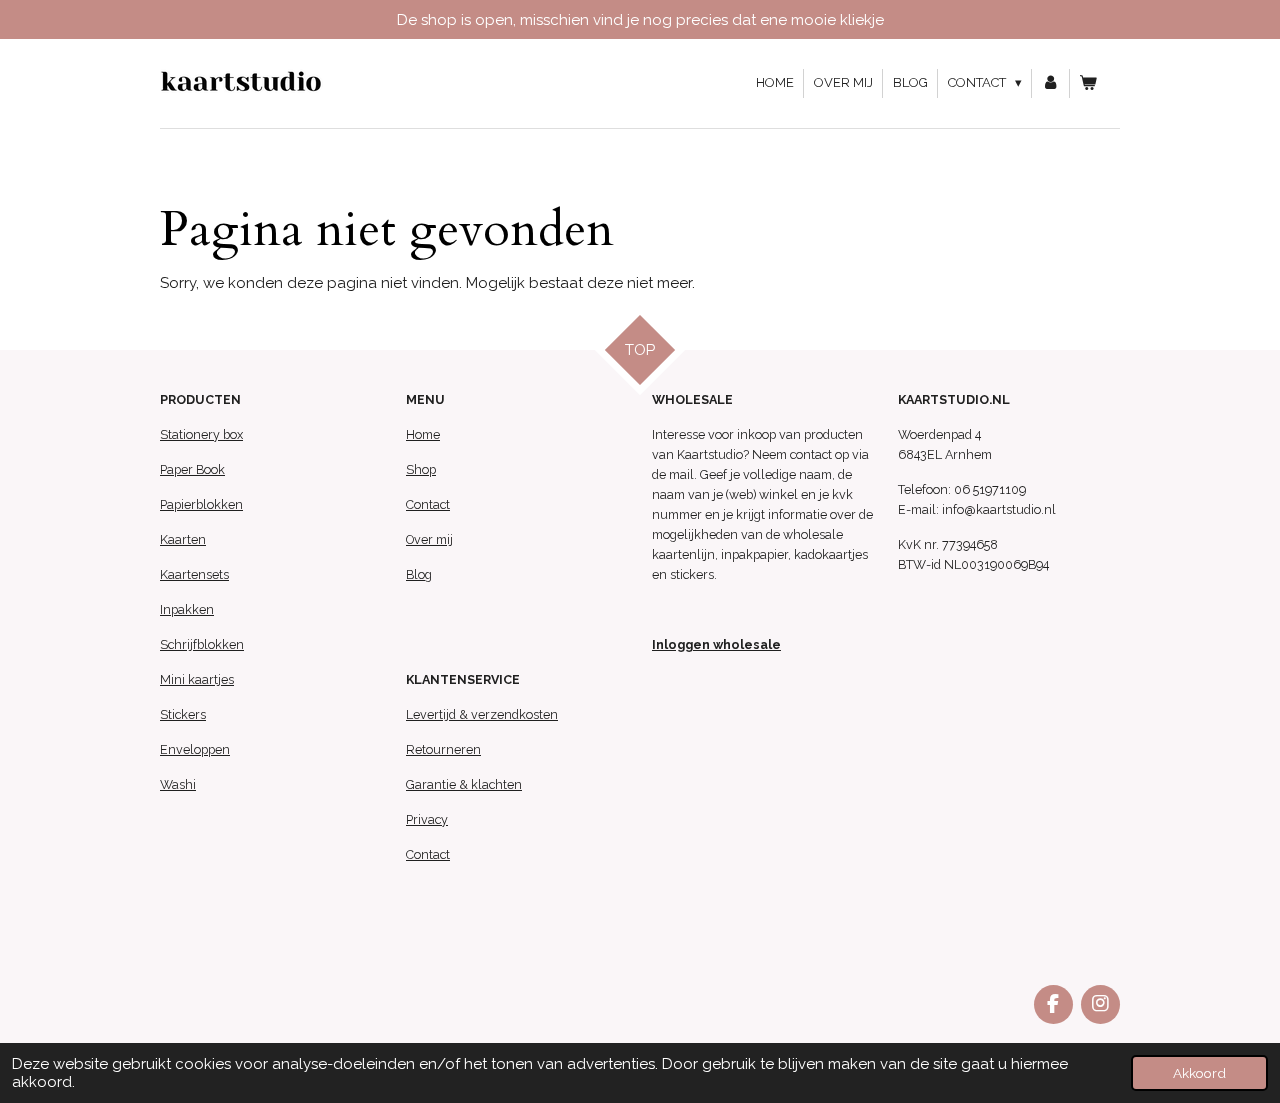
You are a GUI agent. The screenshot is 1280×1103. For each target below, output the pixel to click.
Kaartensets (194, 574)
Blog (419, 574)
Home (423, 434)
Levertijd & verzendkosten (482, 714)
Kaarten (183, 539)
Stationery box (201, 434)
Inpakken (187, 609)
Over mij (429, 539)
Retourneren (443, 749)
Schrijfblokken (202, 644)
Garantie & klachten (464, 784)
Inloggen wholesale (716, 644)
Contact (428, 504)
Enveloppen (195, 749)
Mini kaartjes (197, 679)
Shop (421, 469)
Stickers (183, 714)
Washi (178, 784)
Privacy (427, 819)
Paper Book (192, 469)
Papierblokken (201, 504)
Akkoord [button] (1199, 1073)
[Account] (1051, 83)
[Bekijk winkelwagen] (1089, 83)
